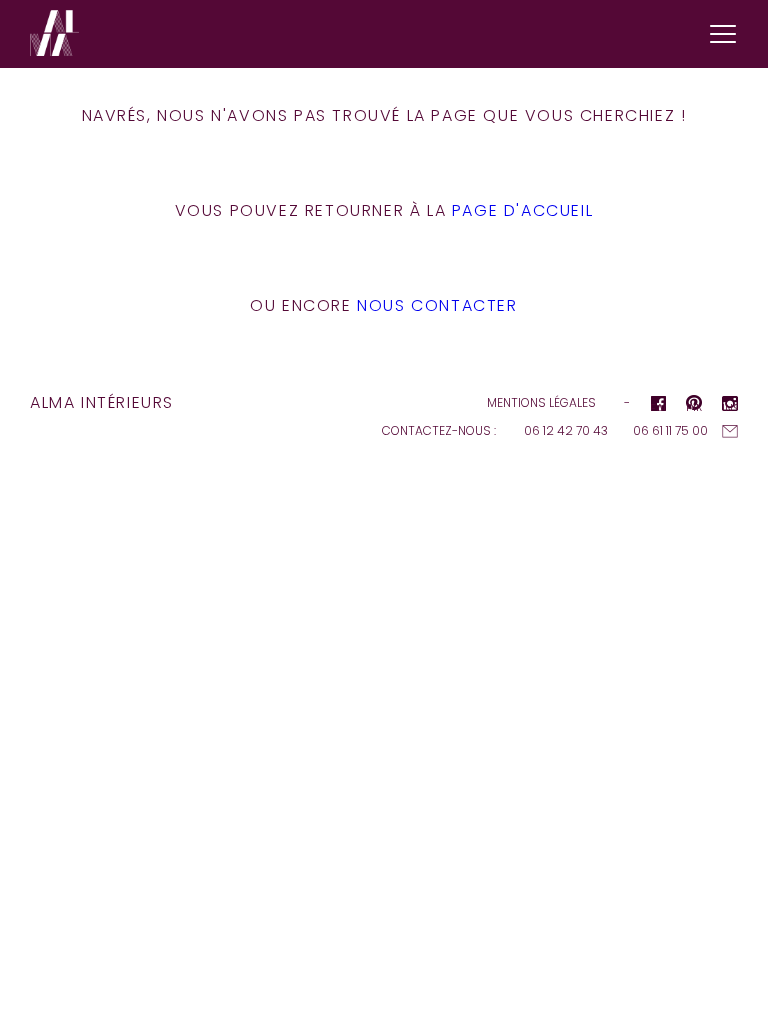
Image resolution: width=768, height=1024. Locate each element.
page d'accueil (522, 210)
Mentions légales (541, 402)
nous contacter (437, 305)
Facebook (658, 405)
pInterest (694, 405)
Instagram (730, 405)
